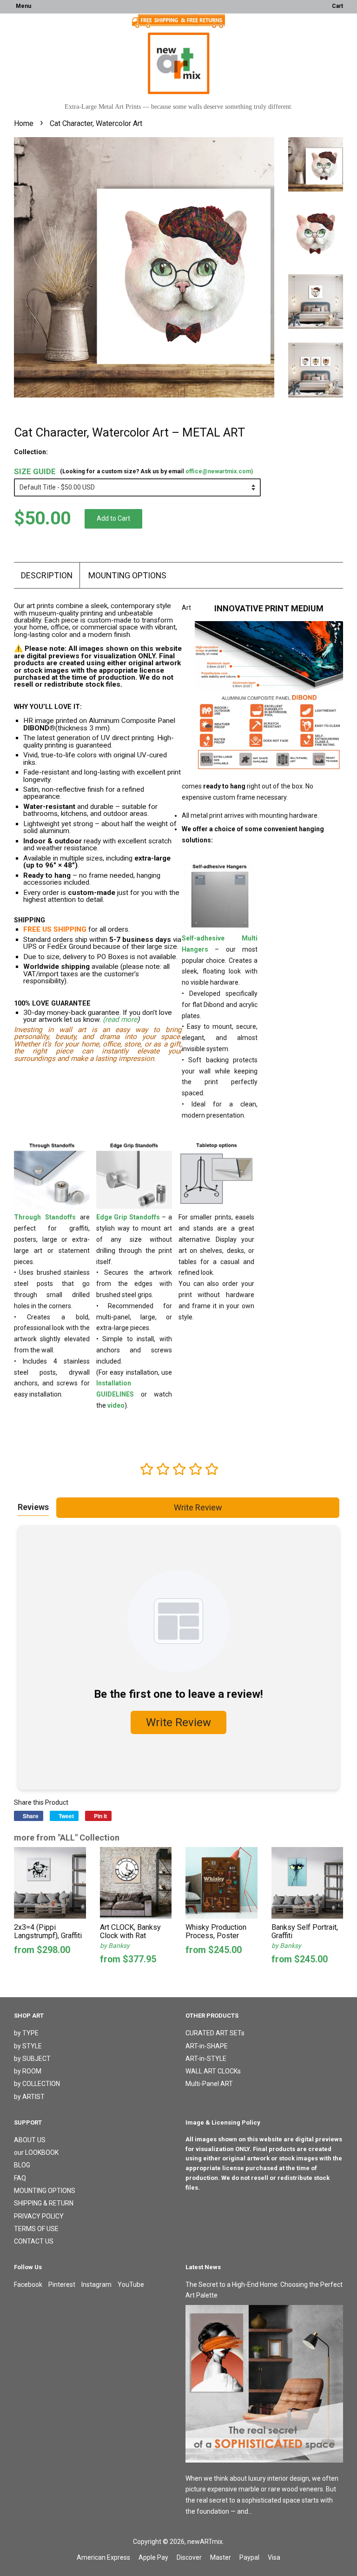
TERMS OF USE (36, 2229)
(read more (120, 1020)
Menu (23, 6)
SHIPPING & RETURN (44, 2203)
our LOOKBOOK (36, 2152)
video (116, 1405)
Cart (337, 6)
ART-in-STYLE (206, 2059)
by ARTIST (29, 2097)
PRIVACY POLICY (39, 2216)
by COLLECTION (37, 2084)
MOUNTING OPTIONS (127, 575)
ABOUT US (30, 2140)
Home (24, 123)
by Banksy (115, 1946)
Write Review (198, 1507)
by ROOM (28, 2071)
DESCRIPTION (47, 575)
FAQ (20, 2178)
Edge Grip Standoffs (128, 1217)
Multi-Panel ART (209, 2084)
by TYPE (26, 2033)
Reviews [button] (33, 1507)
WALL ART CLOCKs (213, 2071)
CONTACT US (34, 2241)
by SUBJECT (32, 2059)
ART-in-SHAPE (207, 2046)
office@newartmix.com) (219, 471)
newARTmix (205, 2542)
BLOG (22, 2165)
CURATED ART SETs (215, 2033)
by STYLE (28, 2046)
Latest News (203, 2267)
